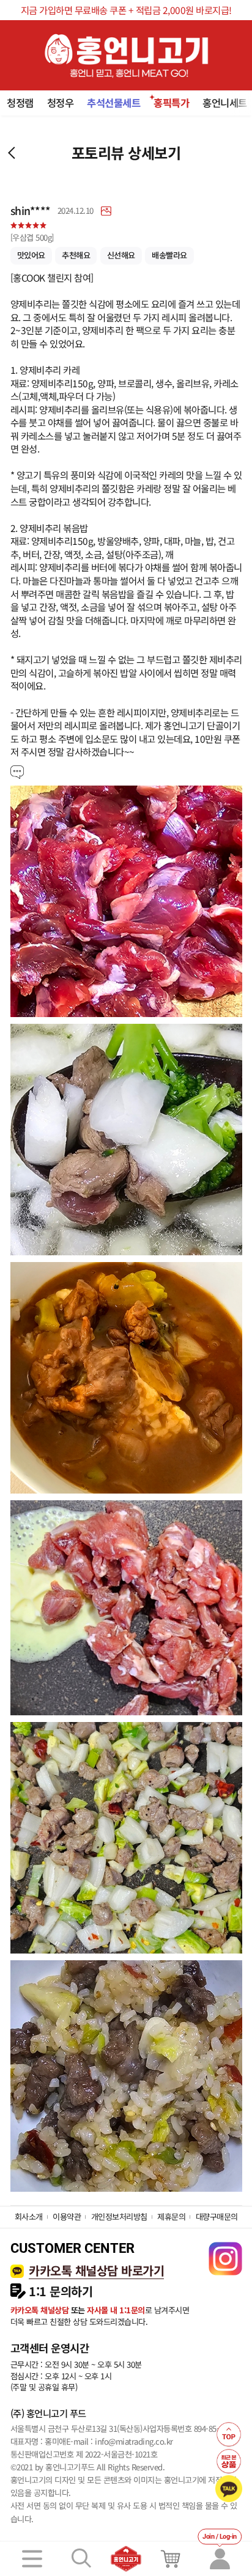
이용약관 (67, 2217)
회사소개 (29, 2217)
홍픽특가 (171, 103)
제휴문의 (171, 2217)
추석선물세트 (113, 103)
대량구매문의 (217, 2217)
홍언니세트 (225, 103)
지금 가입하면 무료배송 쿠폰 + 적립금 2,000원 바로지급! (126, 10)
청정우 (61, 103)
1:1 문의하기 (61, 2291)
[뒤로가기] (12, 153)
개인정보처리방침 (119, 2217)
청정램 (20, 103)
